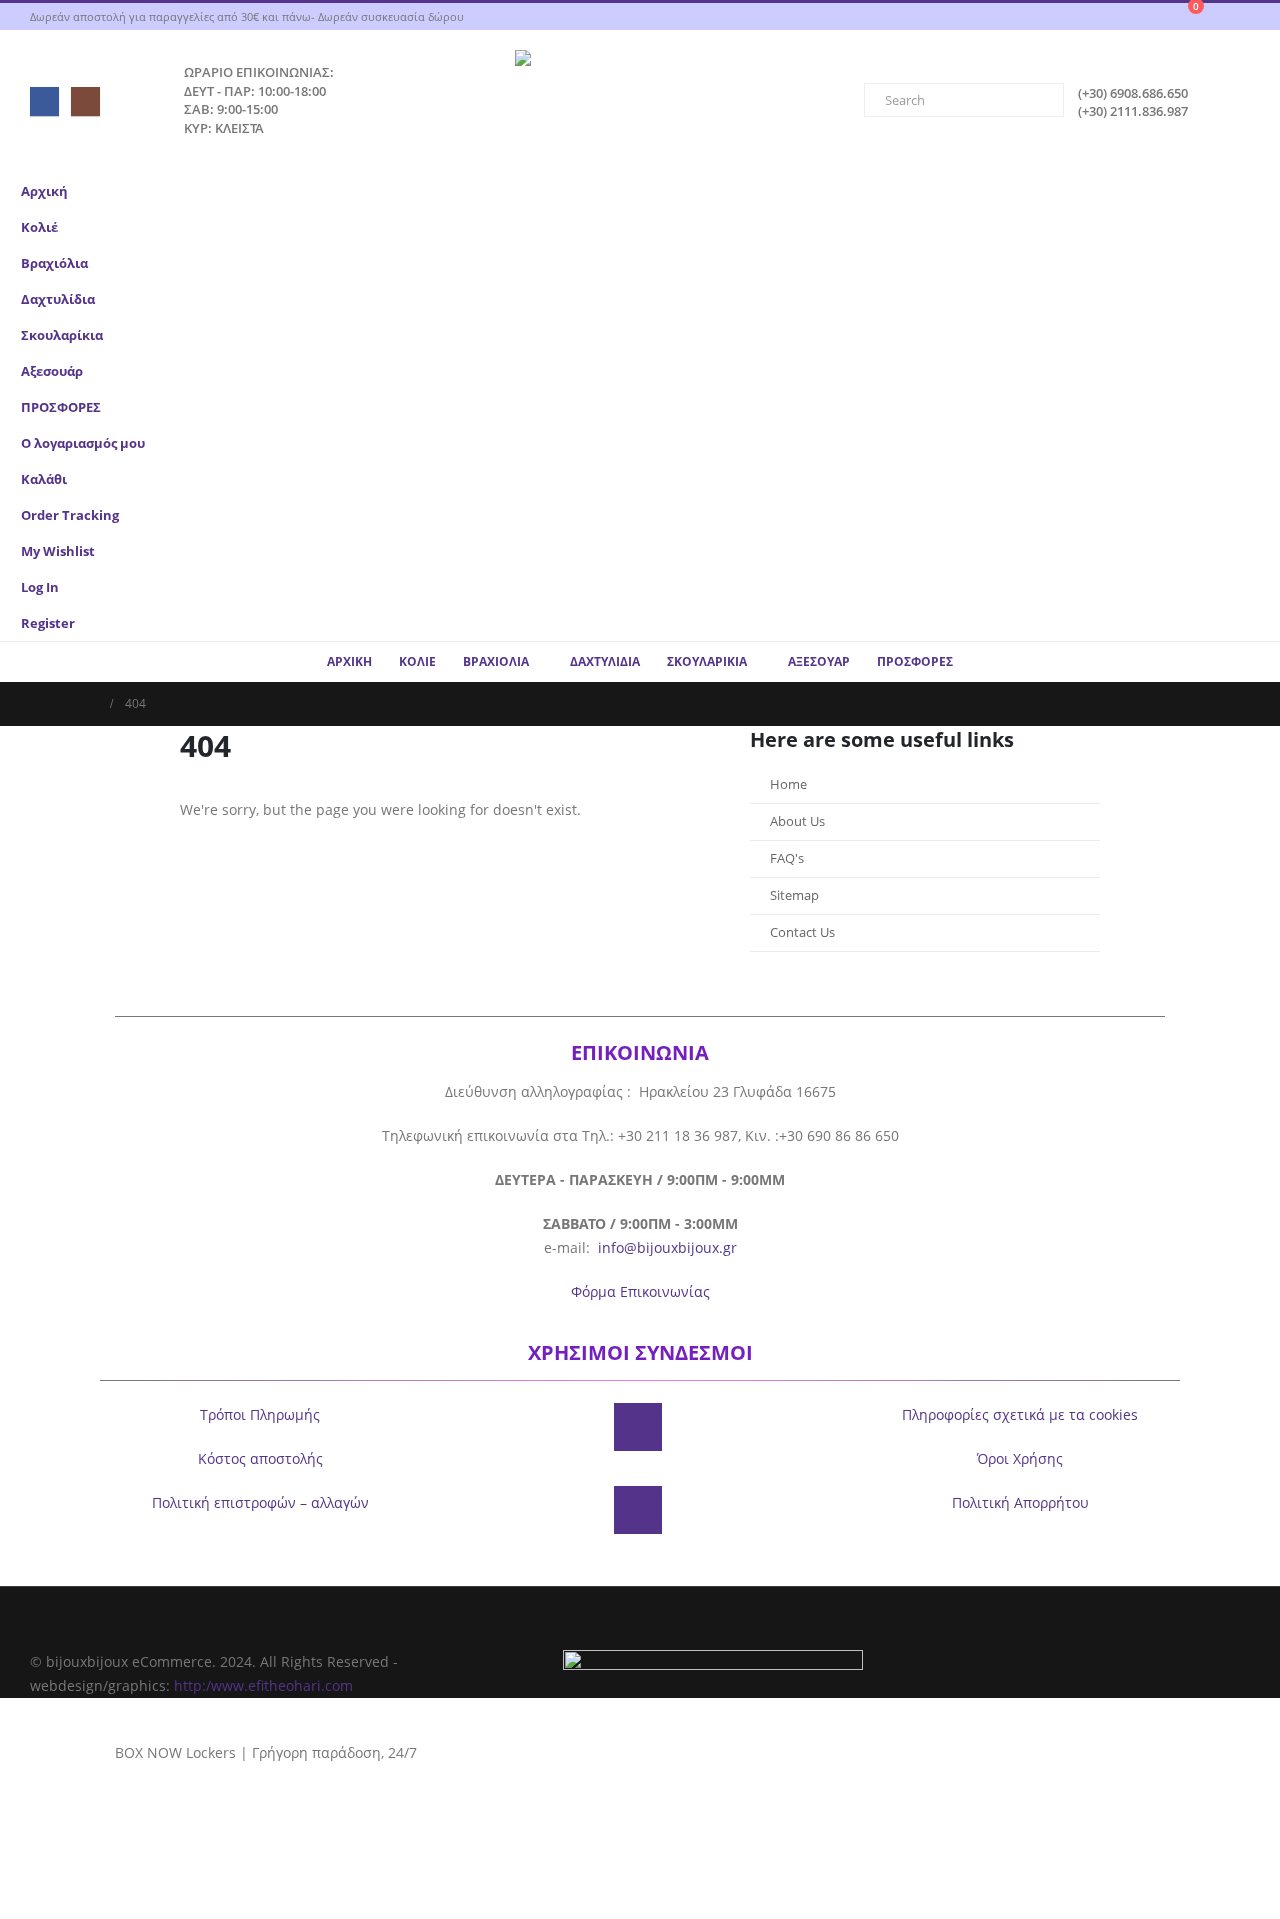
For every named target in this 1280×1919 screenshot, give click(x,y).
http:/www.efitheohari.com (263, 1685)
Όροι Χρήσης (1020, 1458)
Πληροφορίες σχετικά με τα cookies (1020, 1414)
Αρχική (44, 191)
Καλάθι (44, 479)
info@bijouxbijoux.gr (667, 1247)
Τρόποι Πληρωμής (260, 1414)
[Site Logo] (640, 101)
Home (788, 784)
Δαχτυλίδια (58, 299)
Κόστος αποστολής (260, 1458)
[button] (1245, 293)
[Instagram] (85, 101)
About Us (797, 821)
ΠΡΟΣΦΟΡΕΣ (61, 407)
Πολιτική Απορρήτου (1020, 1502)
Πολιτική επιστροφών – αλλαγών (260, 1502)
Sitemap (794, 895)
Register (48, 623)
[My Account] (1243, 17)
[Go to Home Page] (91, 704)
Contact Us (802, 932)
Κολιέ (39, 227)
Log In (40, 587)
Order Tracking (70, 515)
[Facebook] (44, 101)
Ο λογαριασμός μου (83, 443)
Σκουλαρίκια (62, 335)
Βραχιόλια (54, 263)
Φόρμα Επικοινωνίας (640, 1291)
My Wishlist (58, 551)
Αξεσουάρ (52, 371)
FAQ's (787, 858)
